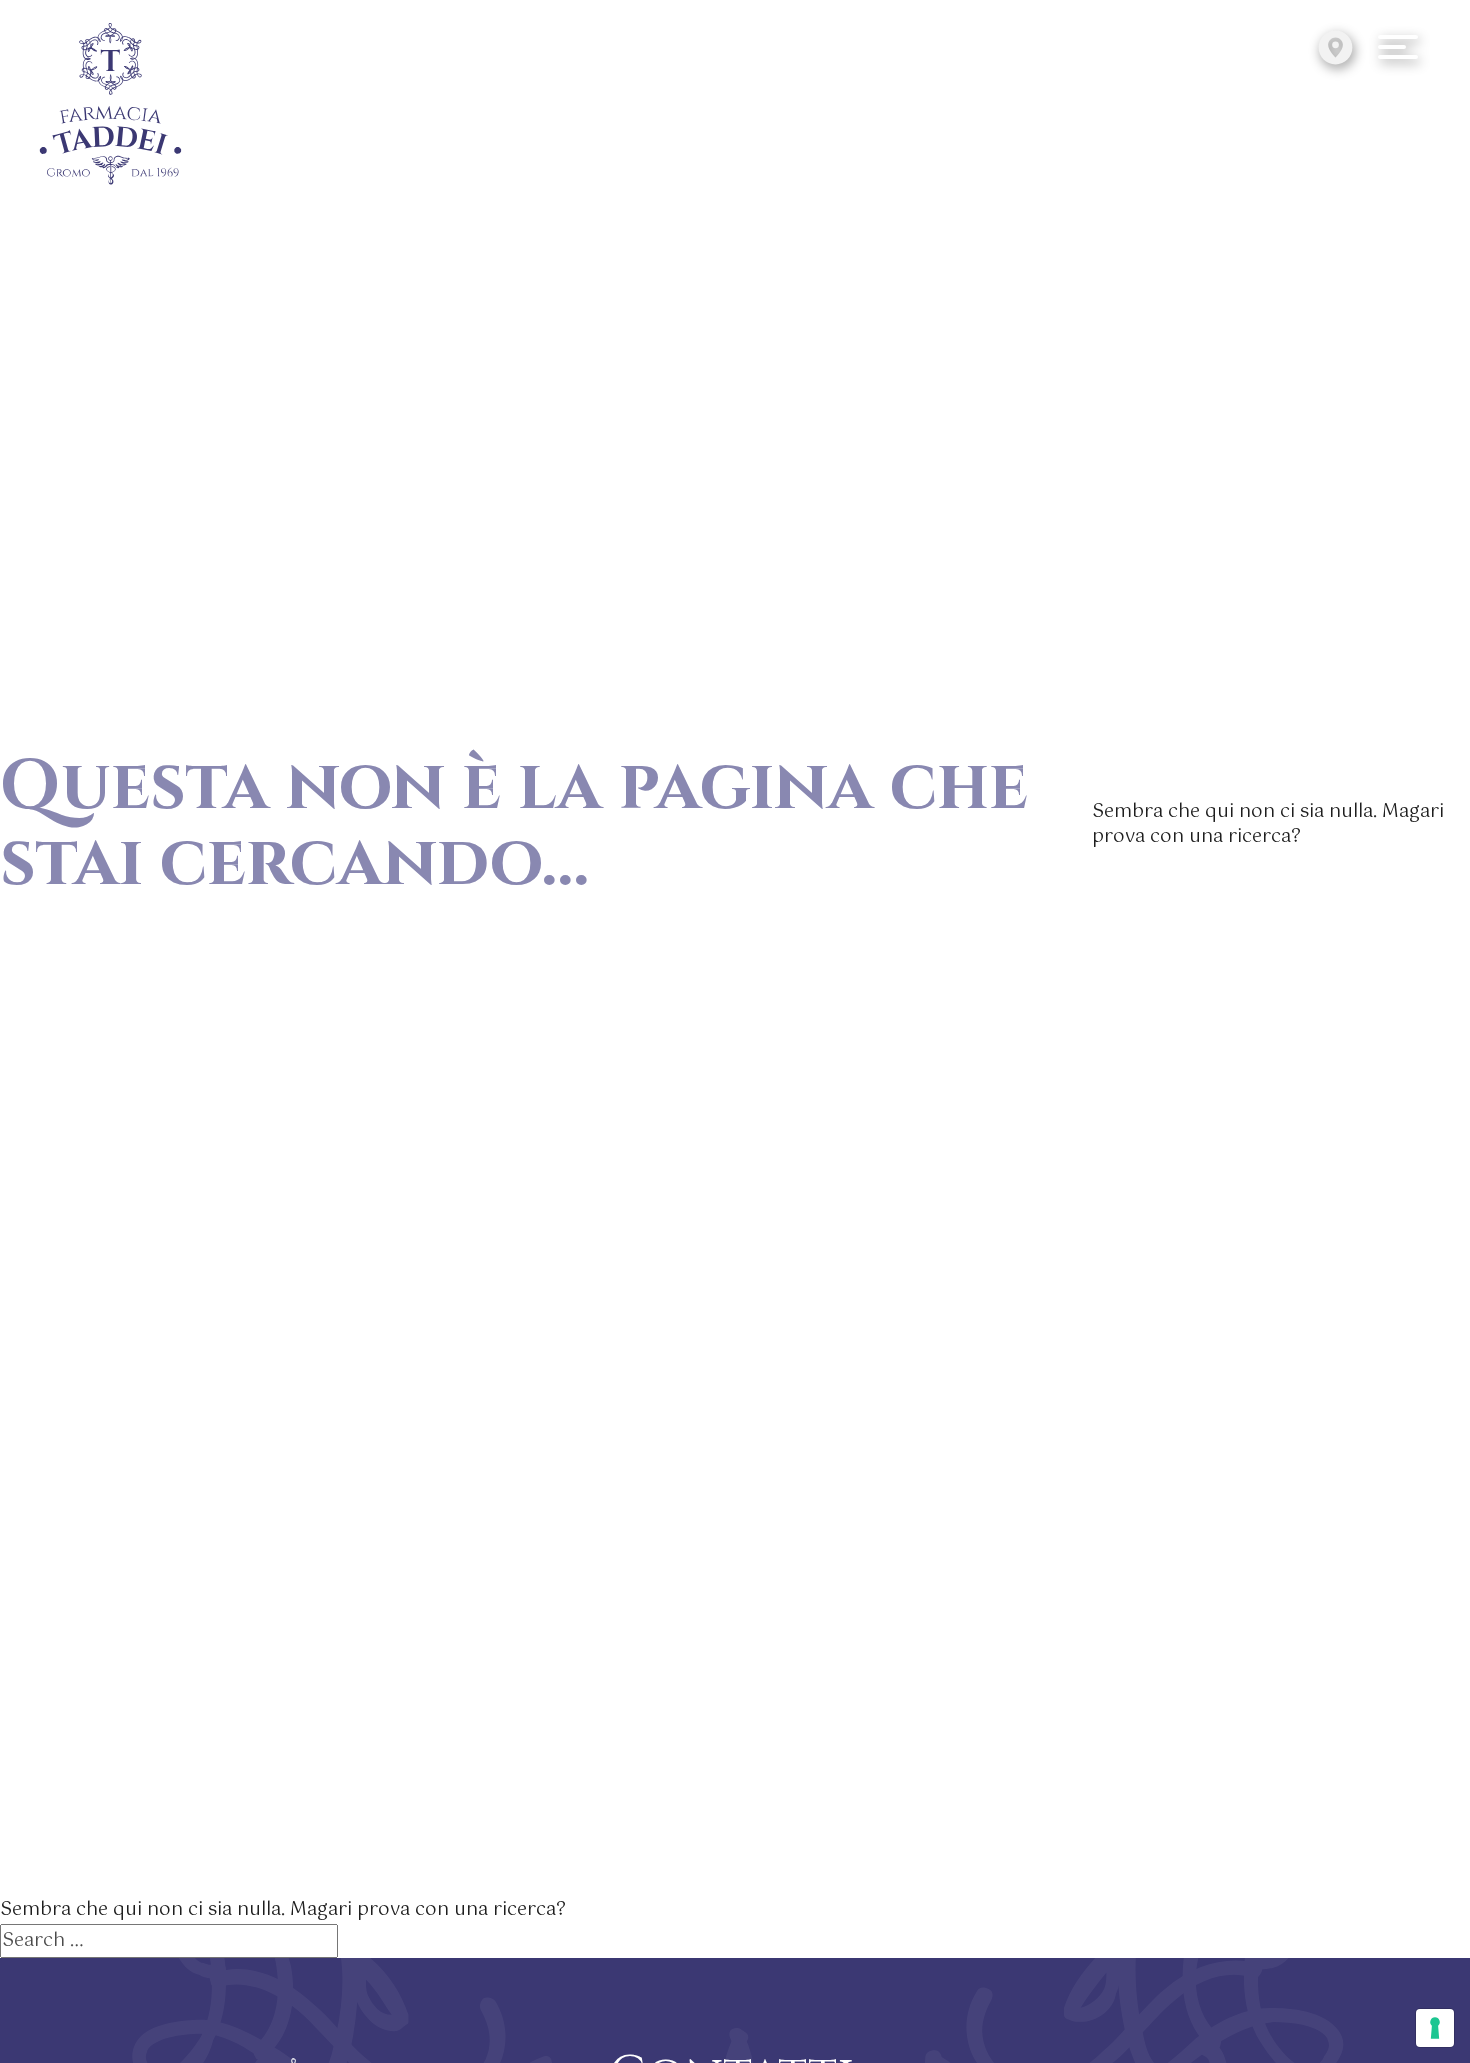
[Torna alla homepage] (111, 105)
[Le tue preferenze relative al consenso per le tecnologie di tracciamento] (1435, 2028)
